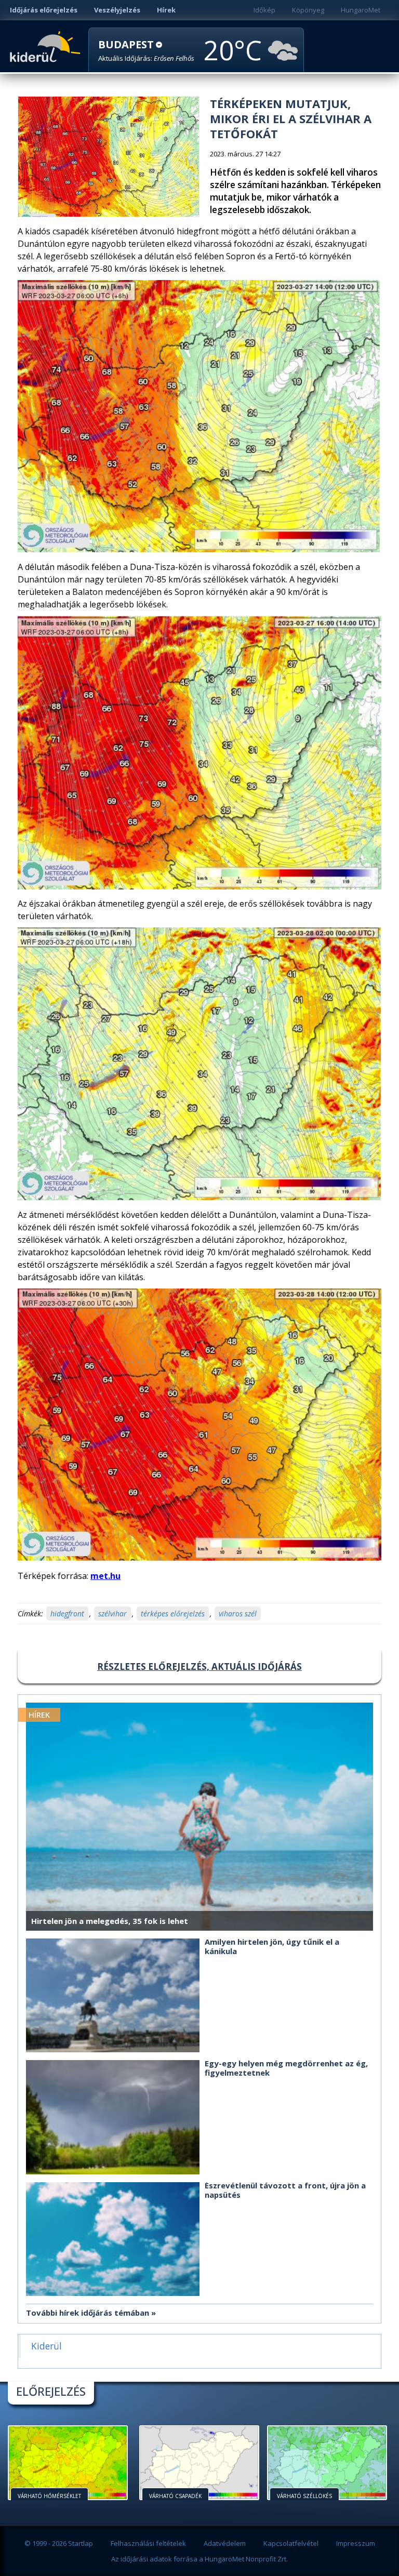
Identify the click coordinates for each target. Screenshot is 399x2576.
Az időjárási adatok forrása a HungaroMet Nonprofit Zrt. (199, 2559)
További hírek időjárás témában (88, 2313)
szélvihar (112, 1614)
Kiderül (47, 46)
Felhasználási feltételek (148, 2543)
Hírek (166, 10)
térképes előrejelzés (173, 1614)
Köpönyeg (308, 10)
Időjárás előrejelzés (44, 10)
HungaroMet (361, 10)
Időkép (264, 10)
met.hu (105, 1576)
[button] (146, 51)
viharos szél (238, 1614)
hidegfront (67, 1614)
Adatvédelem (225, 2543)
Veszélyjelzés (117, 10)
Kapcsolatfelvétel (291, 2543)
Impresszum (356, 2543)
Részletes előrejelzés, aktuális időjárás (199, 1667)
